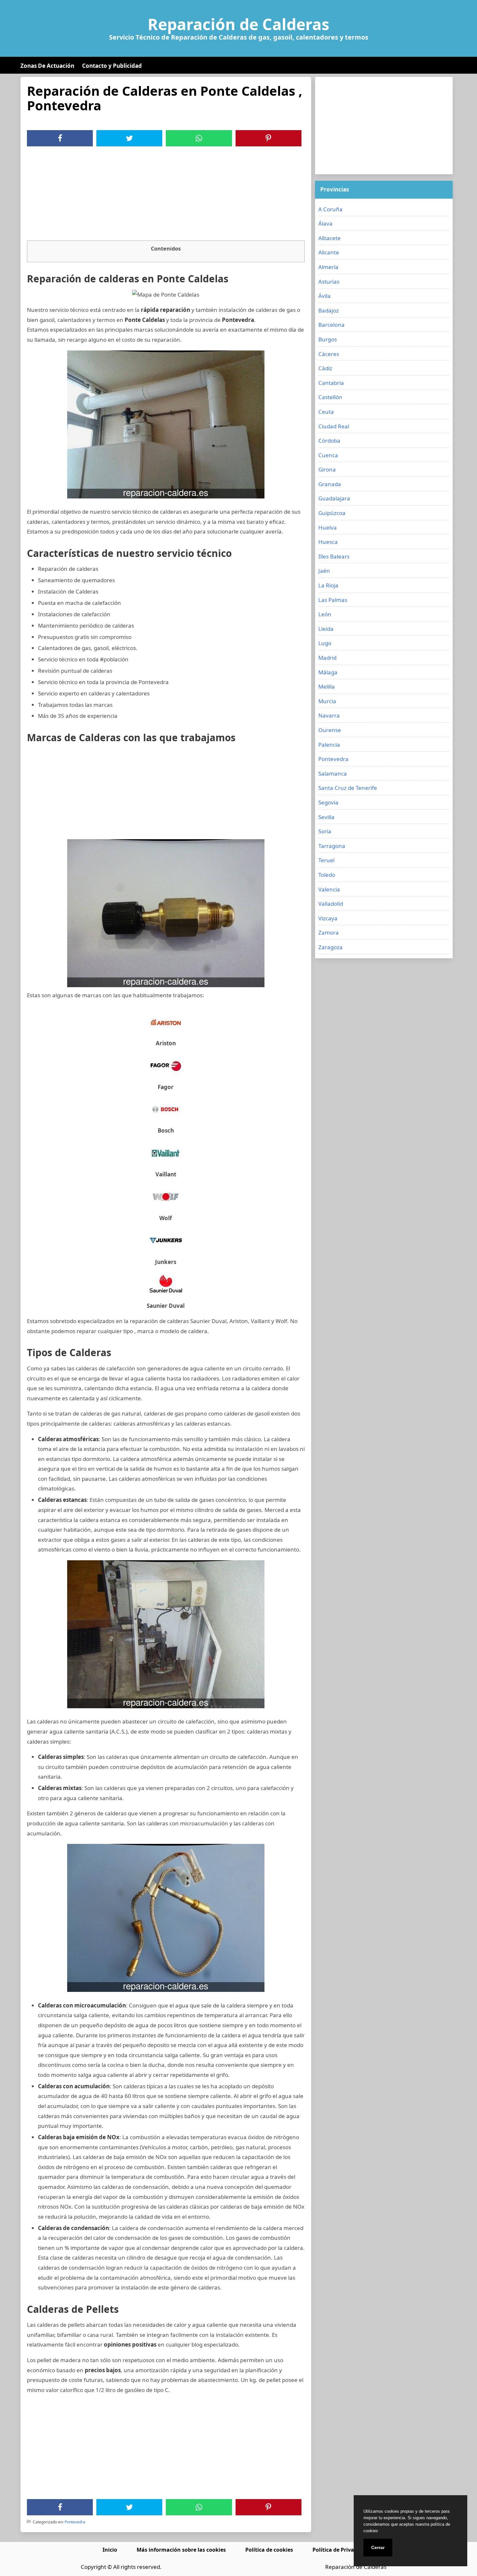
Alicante (329, 252)
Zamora (329, 932)
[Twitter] (129, 138)
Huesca (328, 542)
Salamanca (333, 773)
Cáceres (329, 354)
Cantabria (331, 383)
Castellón (330, 397)
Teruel (326, 860)
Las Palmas (333, 600)
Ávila (324, 296)
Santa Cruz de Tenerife (348, 788)
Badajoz (329, 310)
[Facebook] (60, 138)
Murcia (327, 701)
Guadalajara (334, 498)
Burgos (328, 339)
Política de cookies (269, 2550)
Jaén (324, 571)
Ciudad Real (334, 426)
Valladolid (331, 904)
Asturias (329, 282)
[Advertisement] (166, 195)
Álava (325, 223)
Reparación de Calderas (238, 24)
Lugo (325, 643)
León (325, 614)
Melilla (327, 687)
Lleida (326, 629)
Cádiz (325, 368)
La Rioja (328, 585)
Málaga (328, 672)
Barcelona (331, 325)
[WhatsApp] (199, 138)
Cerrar (378, 2547)
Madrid (327, 658)
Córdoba (329, 441)
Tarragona (332, 846)
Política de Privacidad (340, 2550)
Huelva (328, 527)
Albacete (330, 238)
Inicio (110, 2550)
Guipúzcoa (332, 513)
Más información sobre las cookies (181, 2550)
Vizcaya (328, 918)
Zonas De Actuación (47, 66)
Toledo (327, 875)
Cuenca (328, 455)
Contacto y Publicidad (112, 66)
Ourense (330, 730)
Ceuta (326, 412)
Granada (330, 484)
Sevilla (326, 817)
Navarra (329, 715)
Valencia (329, 889)
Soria (325, 831)
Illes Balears (334, 556)
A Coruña (330, 209)
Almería (328, 267)
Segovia (328, 802)
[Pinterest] (268, 138)
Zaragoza (330, 947)
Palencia (329, 745)
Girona (327, 469)
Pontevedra (75, 2522)
